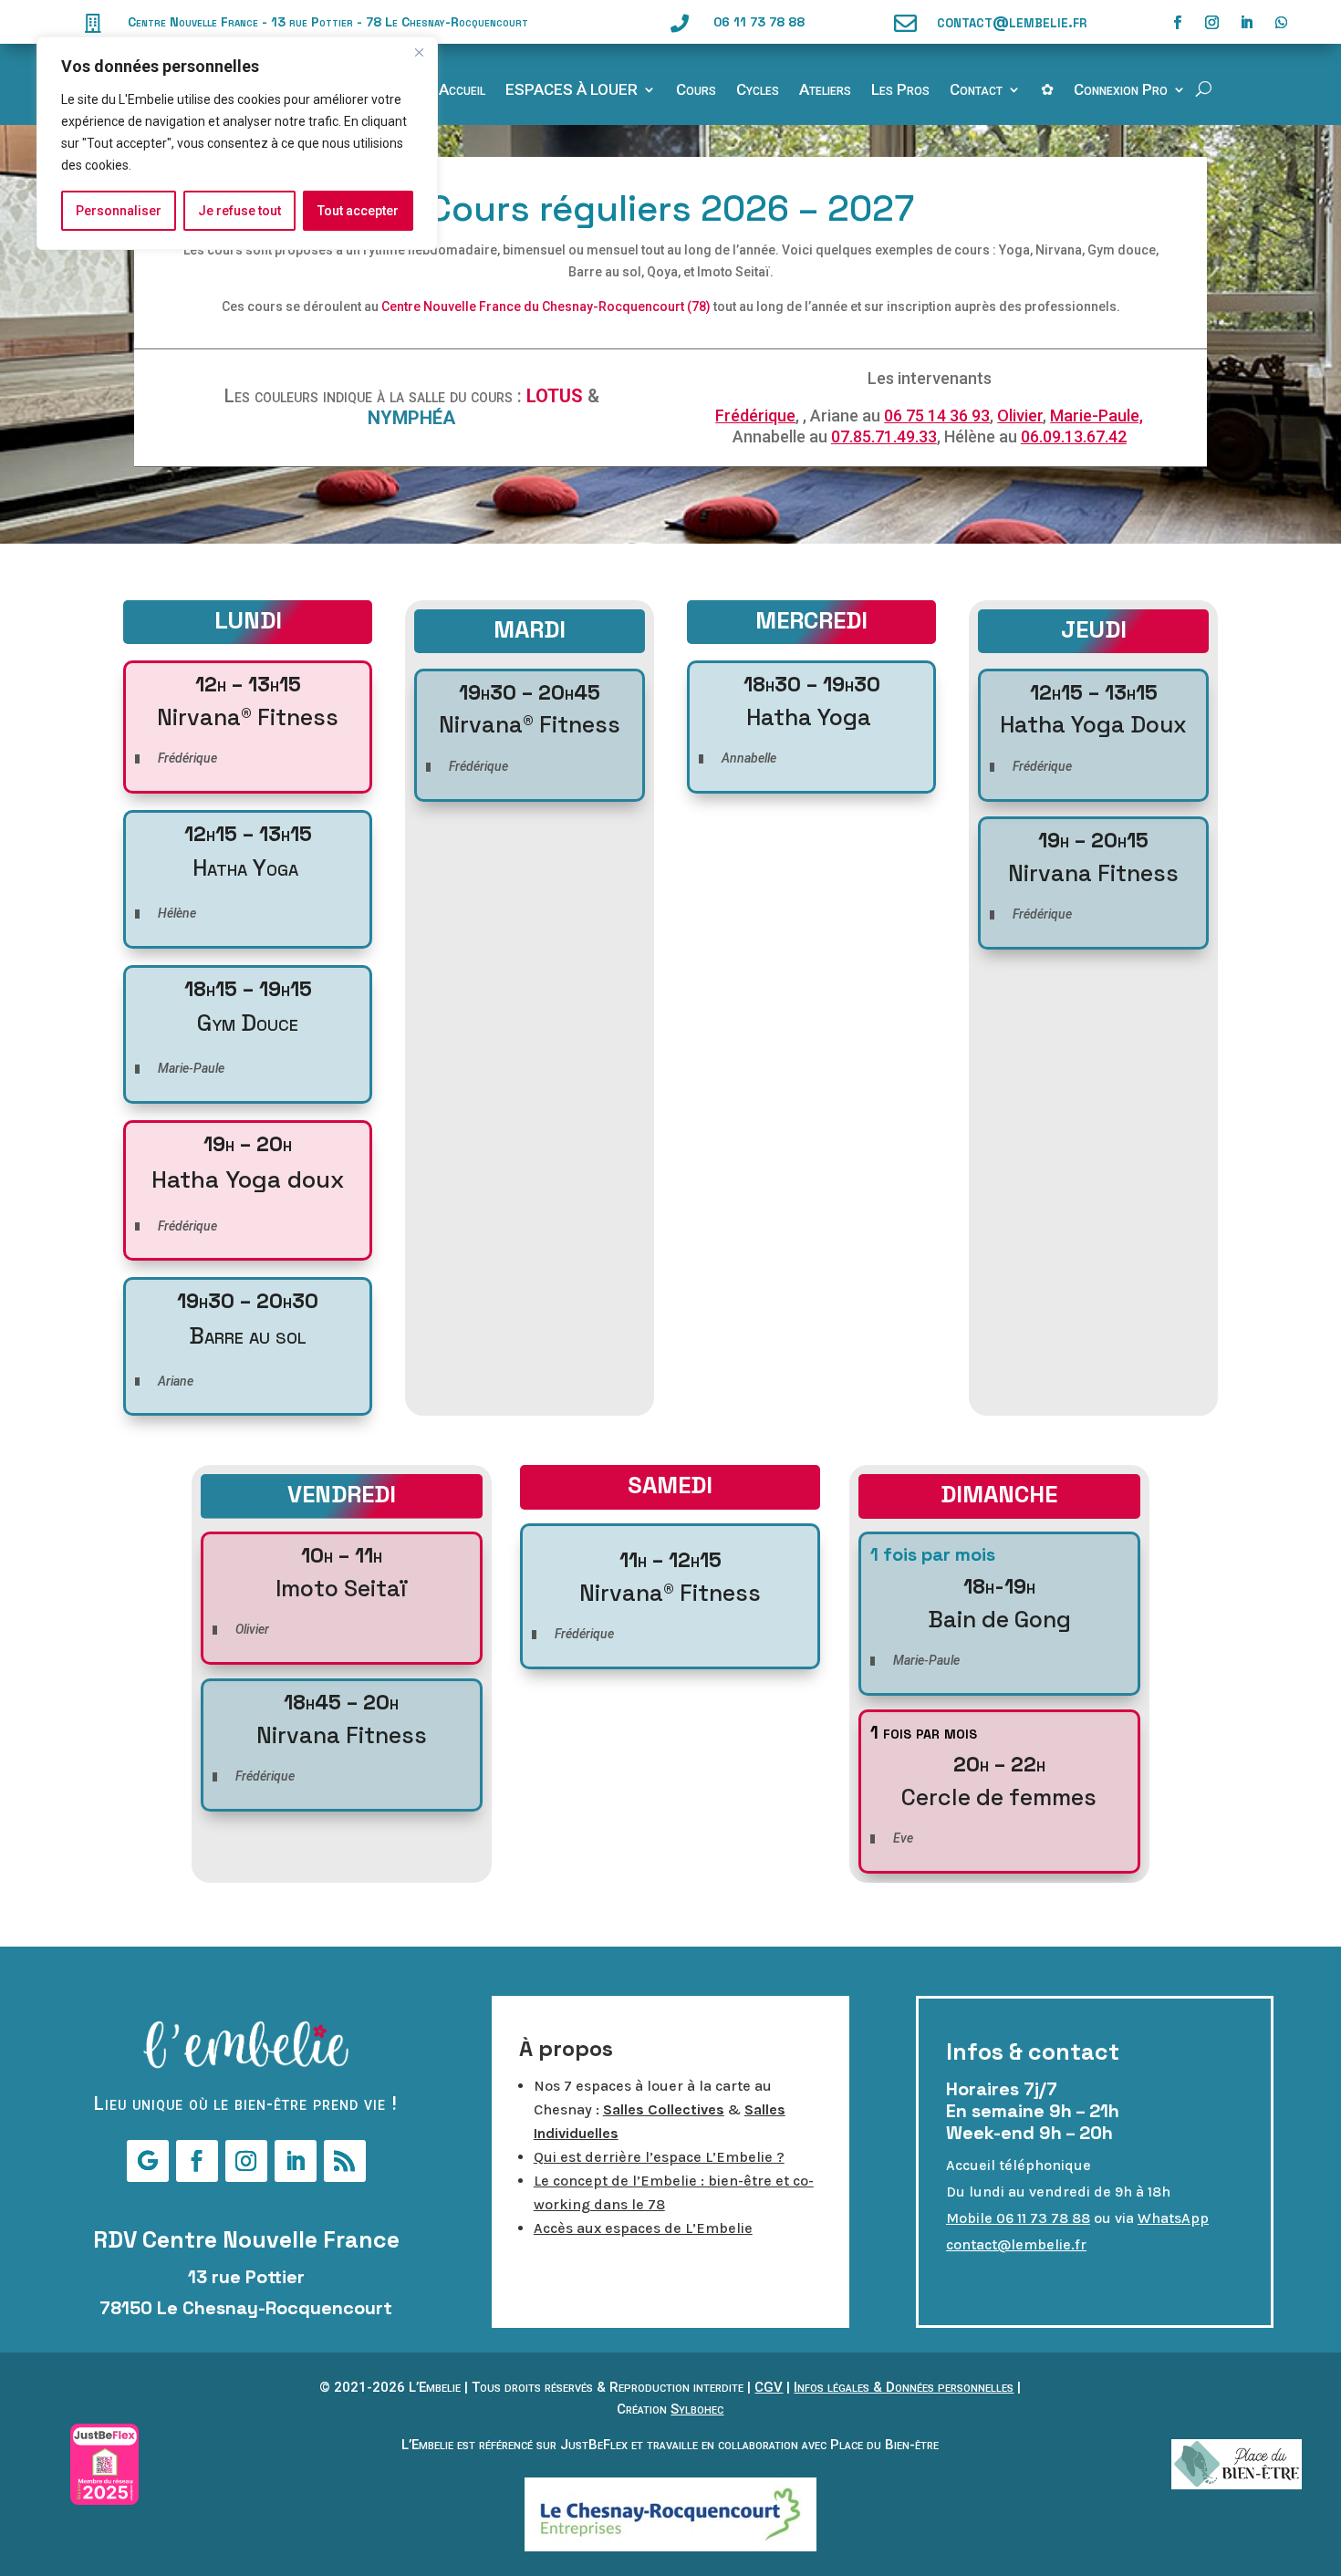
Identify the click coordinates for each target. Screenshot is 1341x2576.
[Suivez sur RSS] (345, 2161)
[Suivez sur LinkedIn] (1247, 23)
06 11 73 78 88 (759, 22)
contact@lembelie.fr (1012, 21)
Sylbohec (697, 2409)
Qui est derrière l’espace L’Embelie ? (659, 2157)
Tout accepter (358, 211)
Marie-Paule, (1097, 415)
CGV (769, 2387)
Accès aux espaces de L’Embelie (643, 2228)
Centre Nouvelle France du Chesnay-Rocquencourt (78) (546, 306)
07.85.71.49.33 (884, 436)
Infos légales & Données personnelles (904, 2387)
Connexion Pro (1121, 91)
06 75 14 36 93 (937, 415)
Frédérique (755, 415)
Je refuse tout (239, 211)
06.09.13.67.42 (1074, 436)
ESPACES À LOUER (572, 91)
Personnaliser (119, 211)
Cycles (758, 91)
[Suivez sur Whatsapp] (1282, 23)
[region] (237, 143)
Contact (976, 91)
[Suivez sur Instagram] (1212, 23)
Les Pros (900, 91)
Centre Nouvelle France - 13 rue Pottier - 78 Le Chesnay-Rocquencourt (328, 22)
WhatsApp (1173, 2218)
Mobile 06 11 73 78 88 (1018, 2218)
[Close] (419, 52)
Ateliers (825, 91)
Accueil (462, 91)
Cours (696, 91)
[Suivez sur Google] (148, 2161)
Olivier (1020, 415)
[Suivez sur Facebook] (1178, 23)
